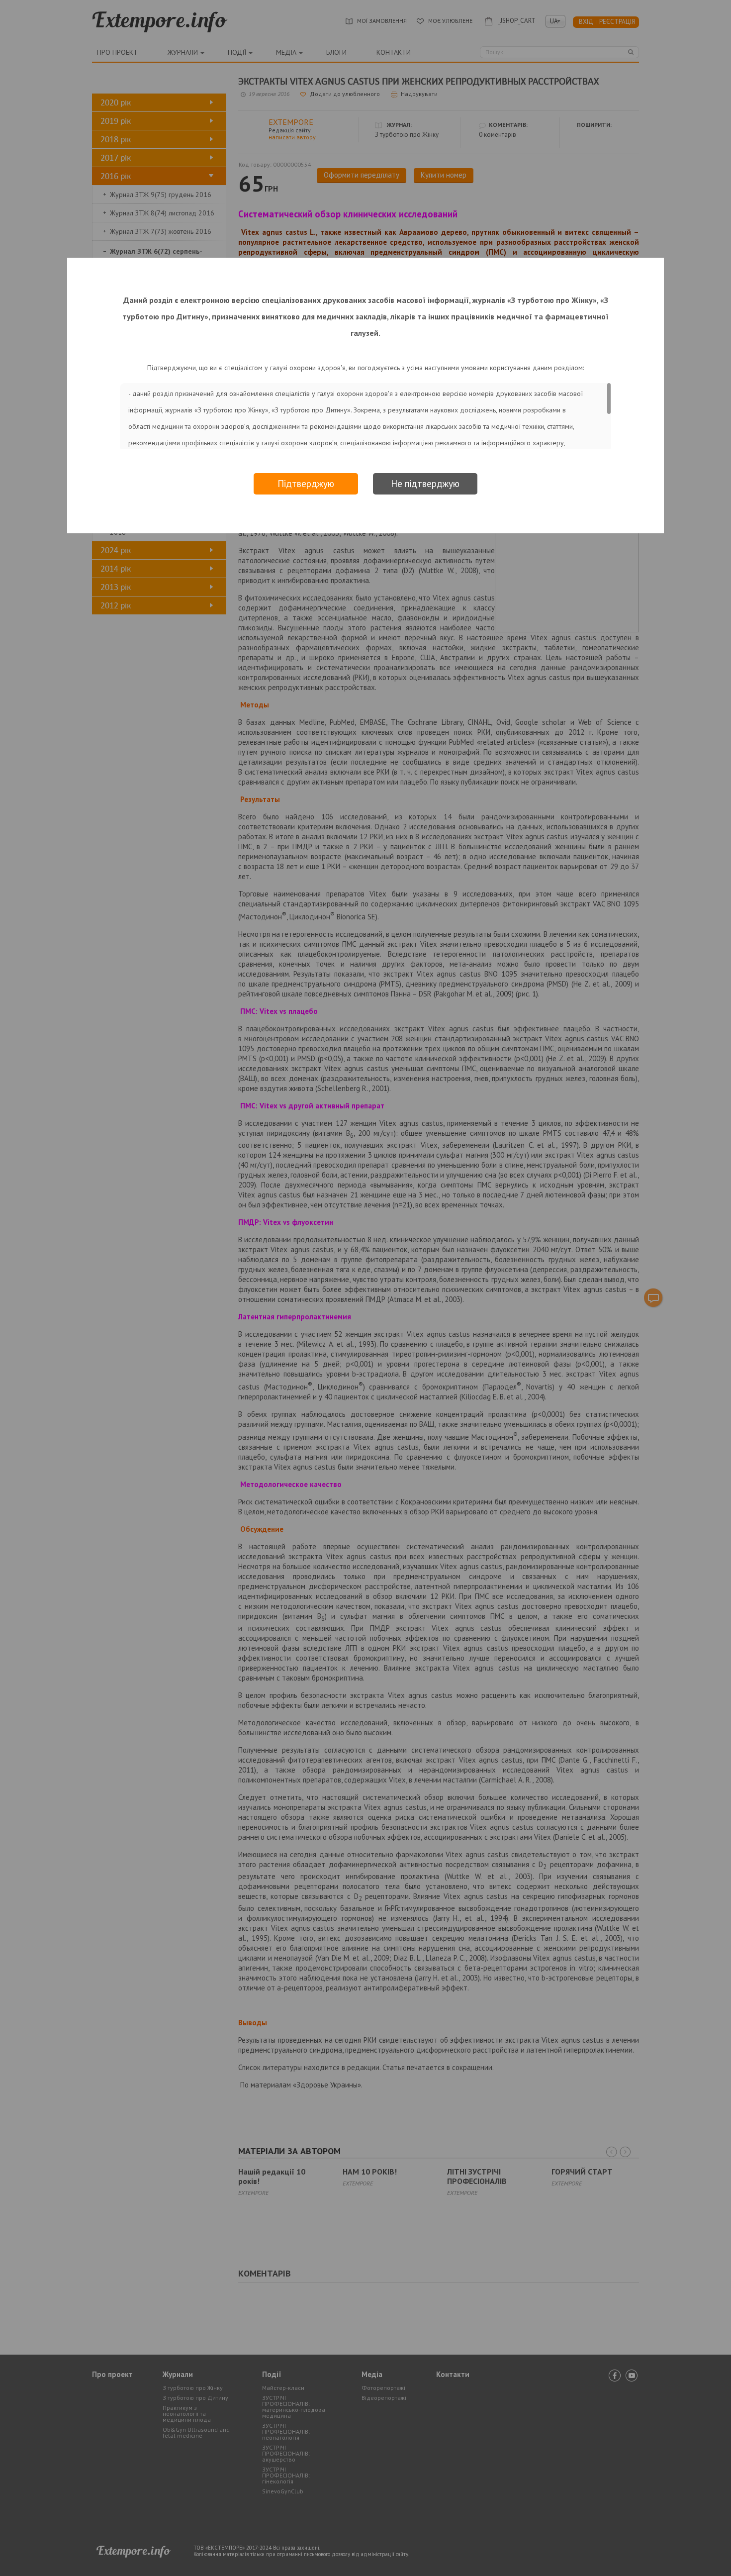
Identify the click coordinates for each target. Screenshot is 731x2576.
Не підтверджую (425, 484)
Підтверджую (306, 484)
